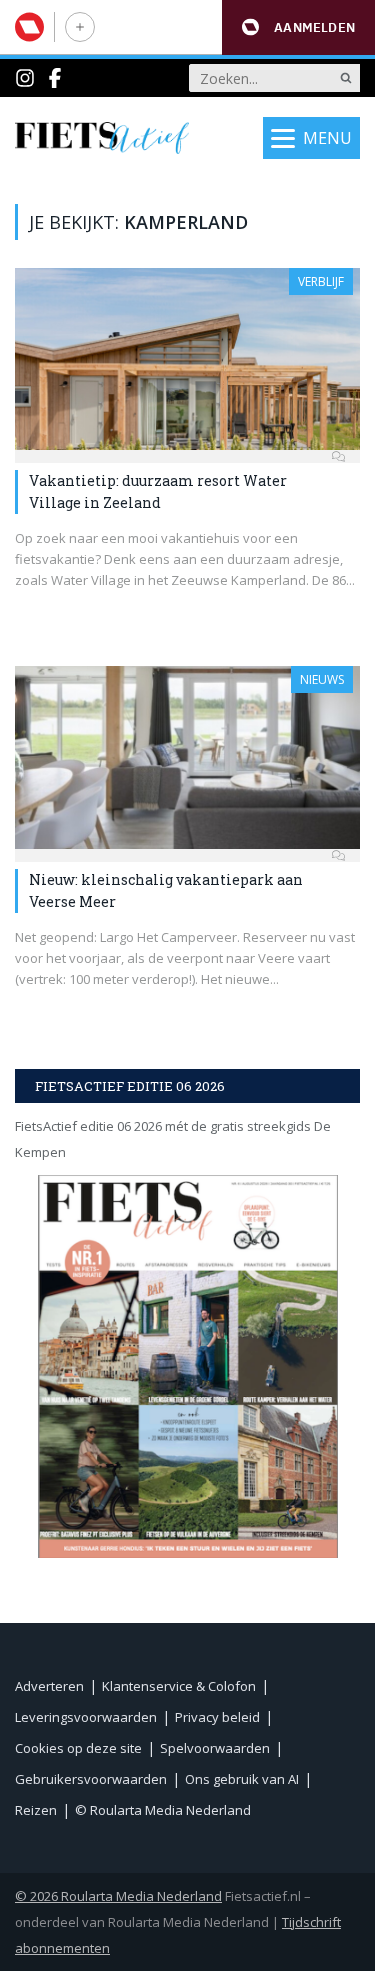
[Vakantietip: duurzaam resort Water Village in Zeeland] (187, 359)
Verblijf (321, 281)
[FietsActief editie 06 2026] (187, 1366)
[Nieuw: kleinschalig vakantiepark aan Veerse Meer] (187, 757)
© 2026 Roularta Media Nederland (118, 1896)
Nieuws (322, 679)
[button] (298, 27)
